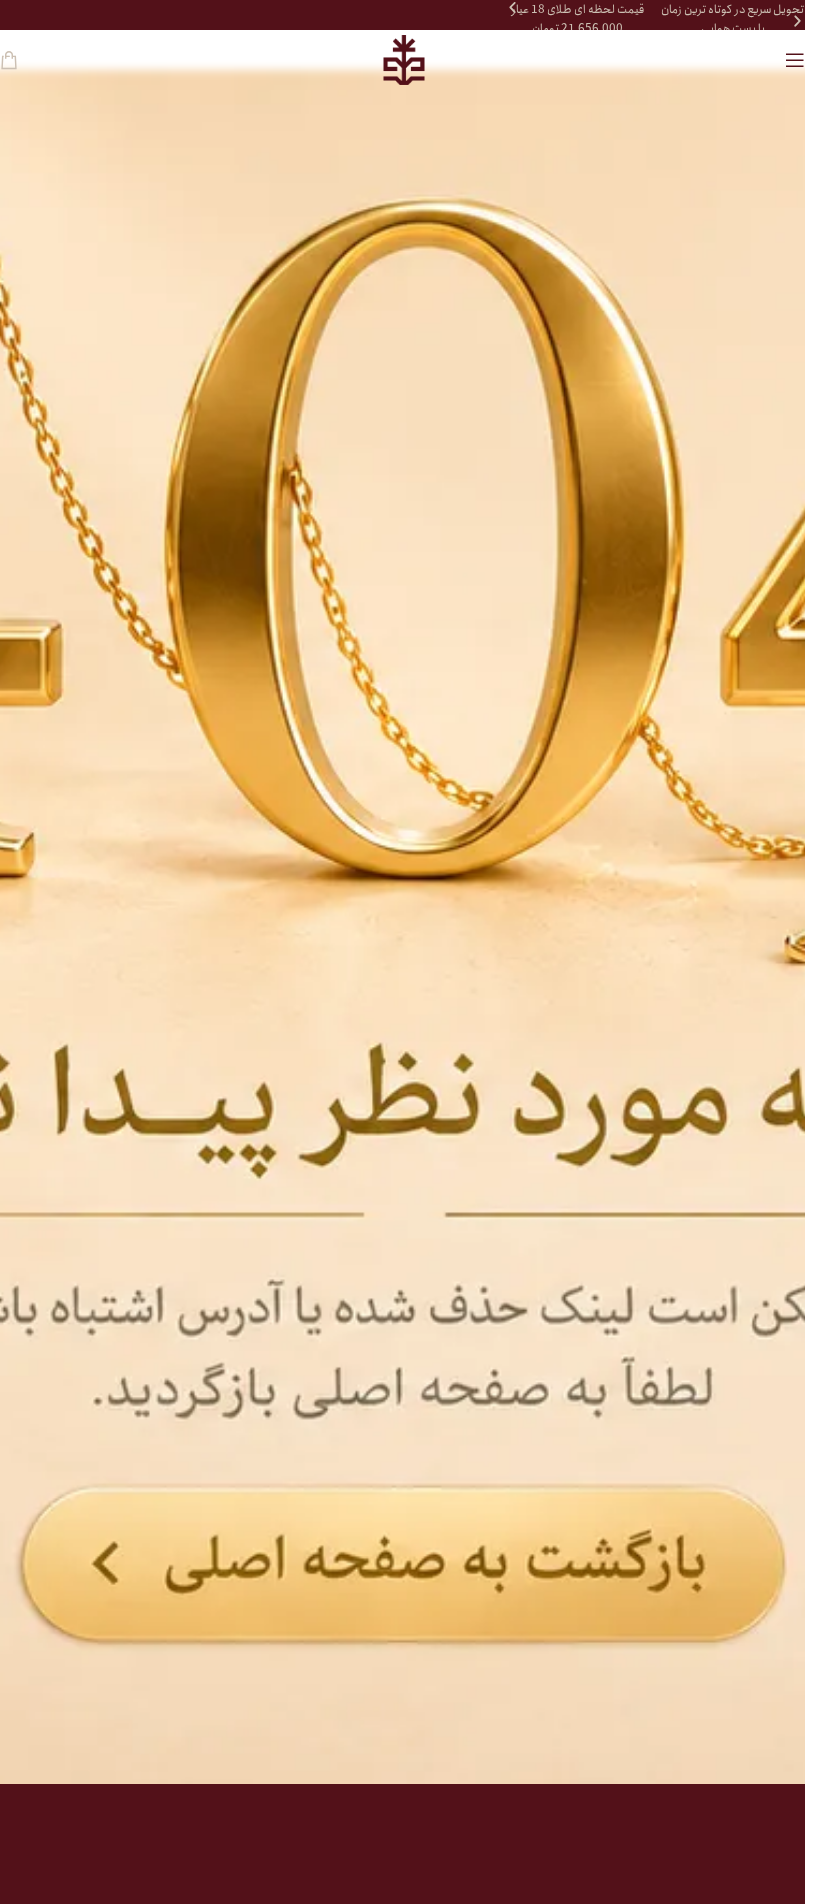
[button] (512, 7)
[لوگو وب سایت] (403, 60)
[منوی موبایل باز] (795, 60)
